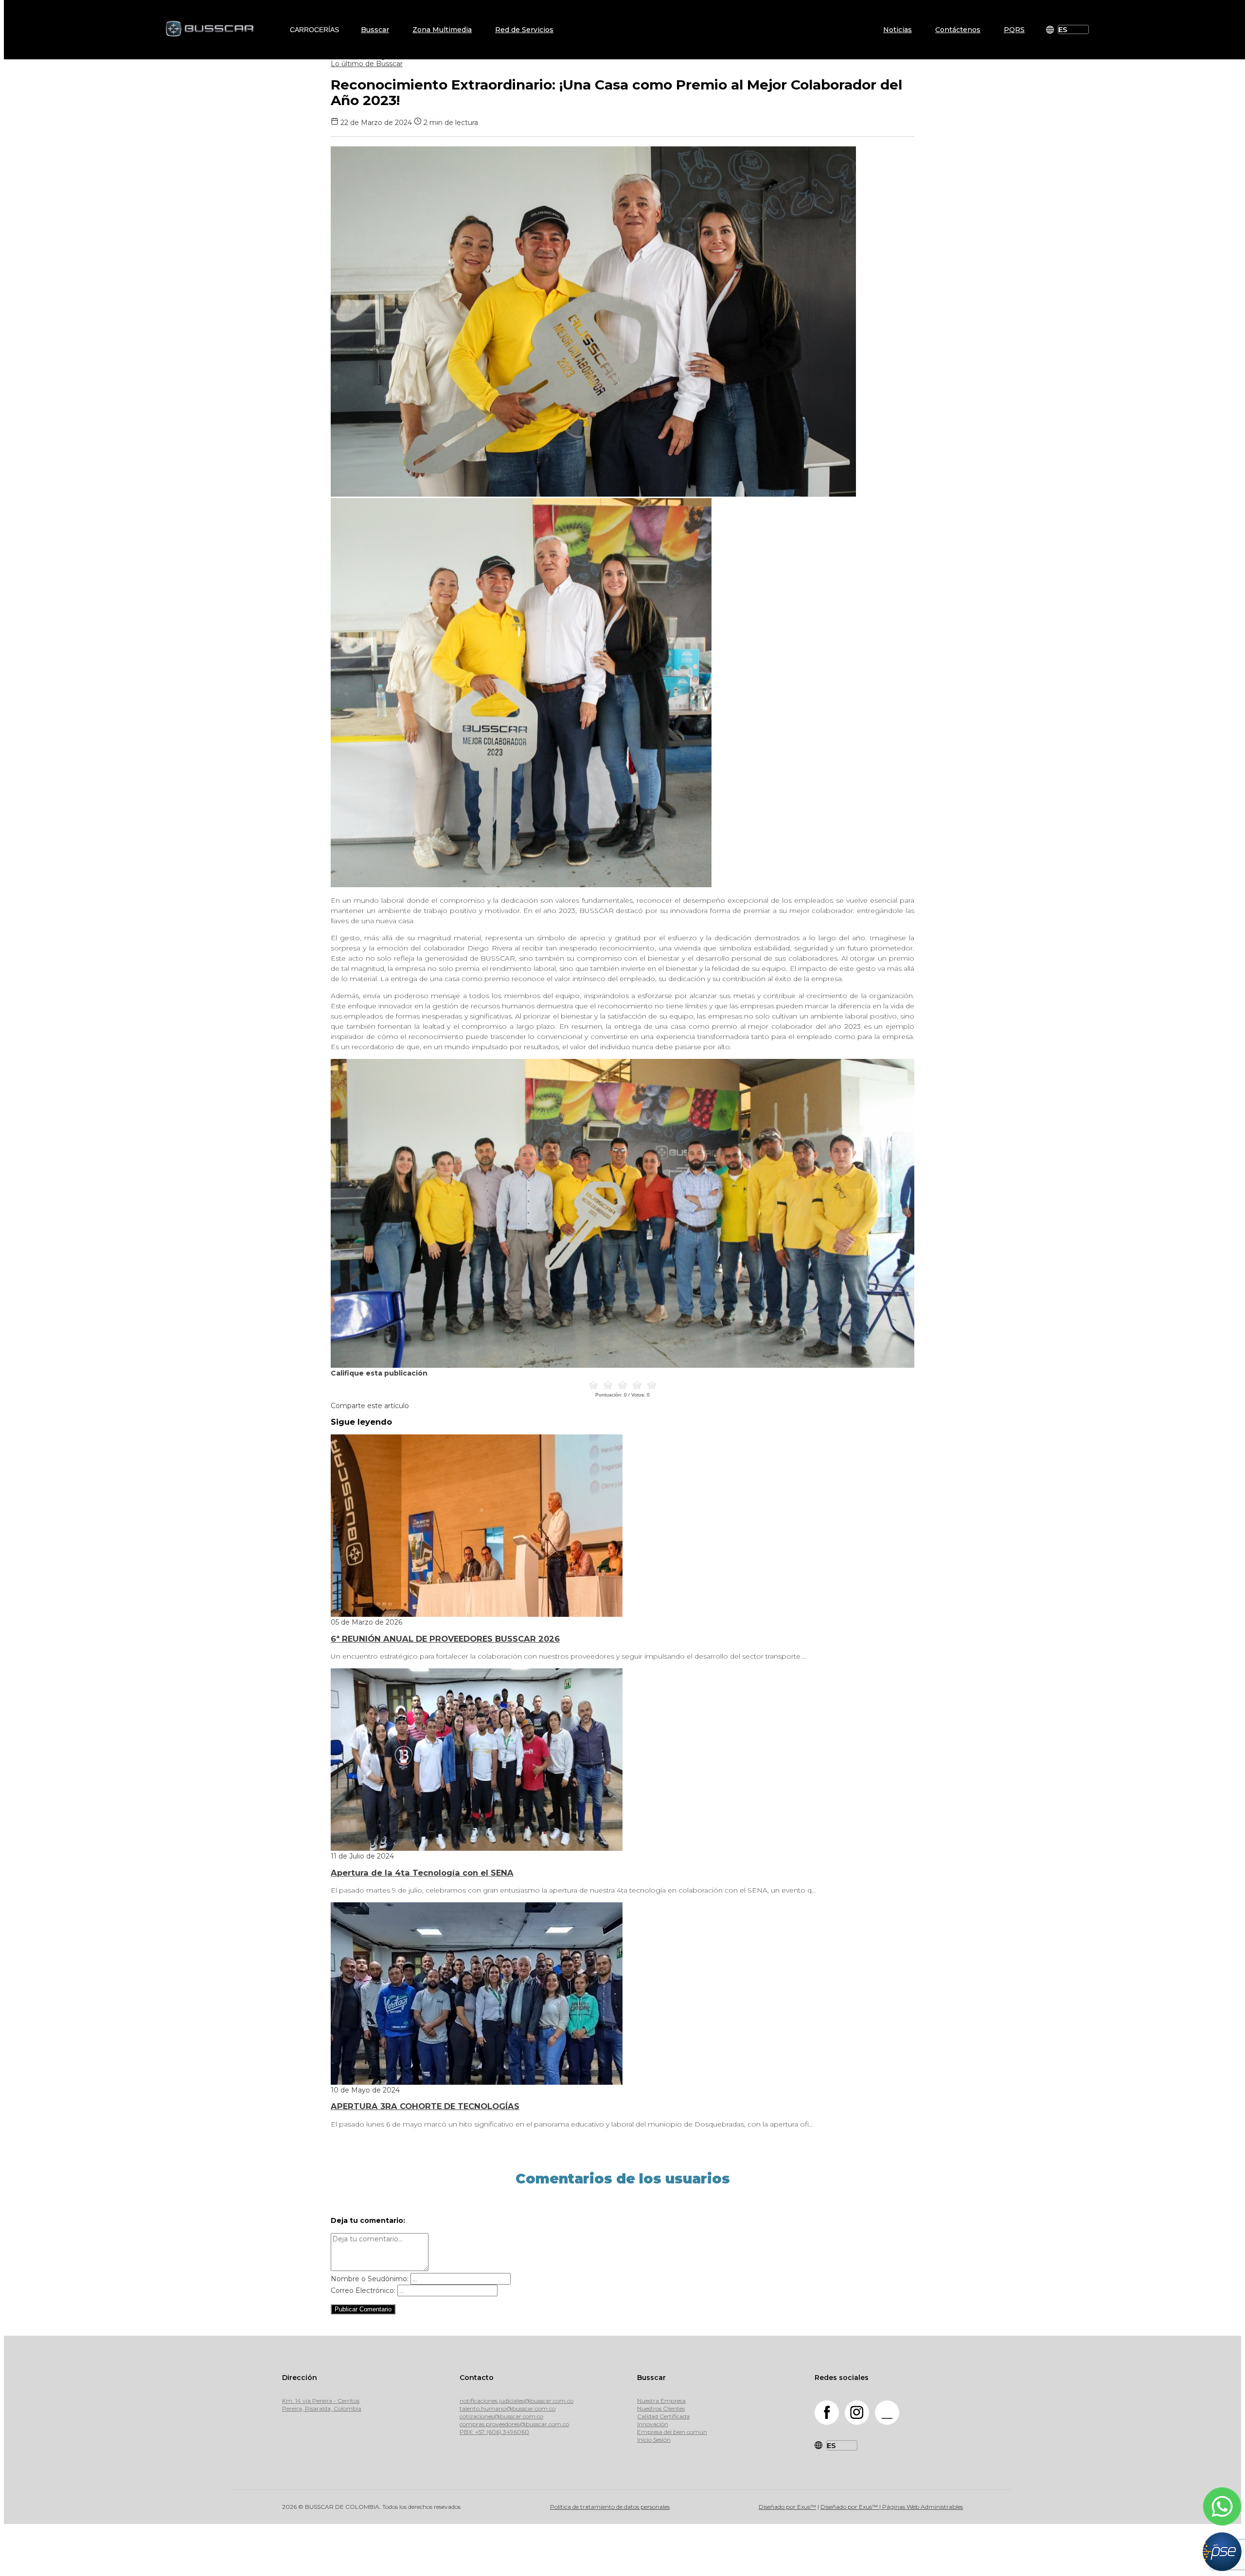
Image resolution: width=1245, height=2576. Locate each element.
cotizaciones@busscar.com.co (501, 2416)
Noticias (898, 30)
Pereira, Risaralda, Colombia (322, 2408)
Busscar (375, 30)
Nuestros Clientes (661, 2408)
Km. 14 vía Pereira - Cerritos (321, 2401)
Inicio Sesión (654, 2440)
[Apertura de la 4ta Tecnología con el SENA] (477, 1848)
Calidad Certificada (663, 2416)
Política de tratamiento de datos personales (610, 2507)
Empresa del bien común (672, 2432)
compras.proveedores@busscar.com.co (514, 2424)
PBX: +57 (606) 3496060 (494, 2432)
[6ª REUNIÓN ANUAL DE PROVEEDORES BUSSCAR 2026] (477, 1614)
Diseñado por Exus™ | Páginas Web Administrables (892, 2507)
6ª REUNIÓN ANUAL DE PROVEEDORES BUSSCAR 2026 (445, 1639)
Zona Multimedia (442, 30)
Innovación (653, 2424)
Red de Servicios (524, 30)
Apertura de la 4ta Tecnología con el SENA (422, 1873)
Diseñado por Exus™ (787, 2507)
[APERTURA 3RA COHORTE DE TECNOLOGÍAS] (477, 2082)
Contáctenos (958, 30)
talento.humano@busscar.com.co (507, 2408)
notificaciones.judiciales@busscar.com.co (516, 2401)
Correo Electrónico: (363, 2290)
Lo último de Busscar (367, 64)
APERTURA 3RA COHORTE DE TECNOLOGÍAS (425, 2106)
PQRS (1014, 30)
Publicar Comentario (363, 2309)
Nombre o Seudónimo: (370, 2279)
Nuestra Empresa (661, 2401)
